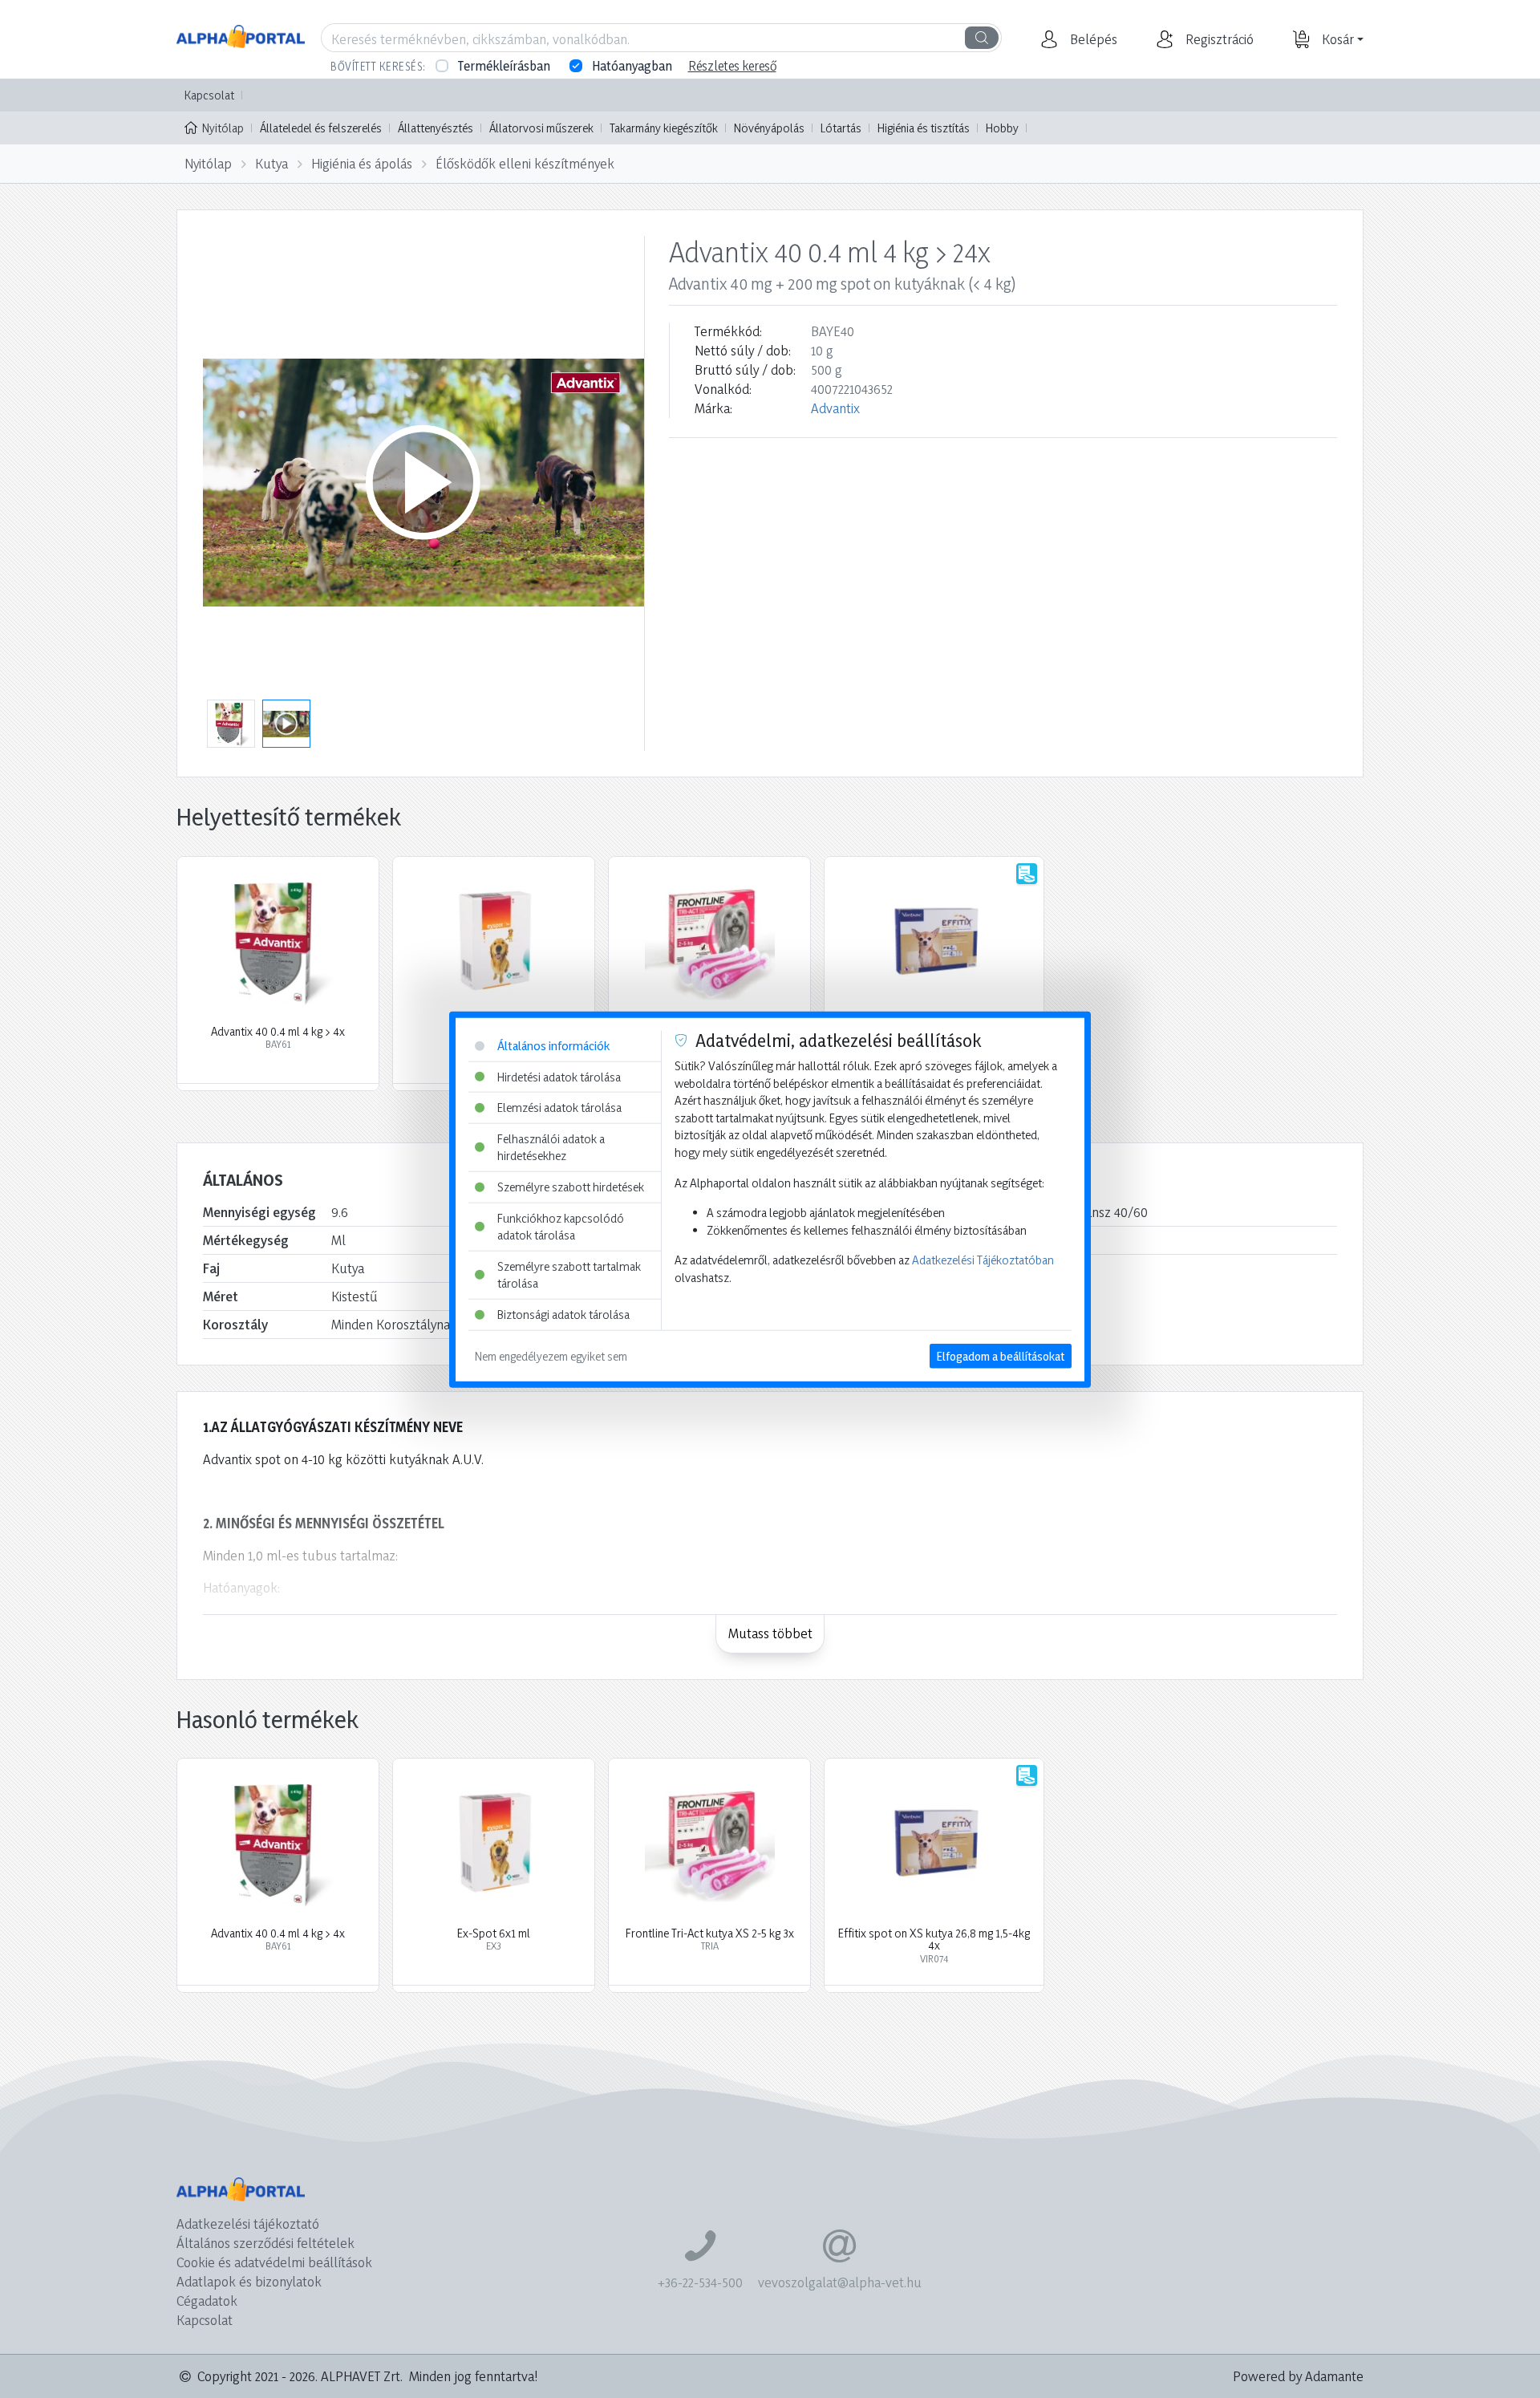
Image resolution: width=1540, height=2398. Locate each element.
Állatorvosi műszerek (541, 128)
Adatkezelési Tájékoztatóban (983, 1260)
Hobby (1002, 128)
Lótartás (841, 128)
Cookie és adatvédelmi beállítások (274, 2262)
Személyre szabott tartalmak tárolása (569, 1274)
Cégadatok (207, 2301)
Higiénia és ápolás (362, 163)
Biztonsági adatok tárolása (563, 1314)
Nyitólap (223, 128)
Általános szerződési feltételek (265, 2243)
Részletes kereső (732, 66)
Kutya (272, 163)
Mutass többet (770, 1633)
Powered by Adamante (1298, 2376)
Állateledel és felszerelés (321, 128)
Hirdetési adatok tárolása (559, 1076)
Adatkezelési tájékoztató (248, 2224)
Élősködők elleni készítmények (525, 163)
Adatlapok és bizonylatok (249, 2281)
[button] (1092, 39)
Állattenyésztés (436, 128)
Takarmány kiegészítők (664, 128)
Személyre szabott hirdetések (571, 1186)
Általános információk (553, 1045)
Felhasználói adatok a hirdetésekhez (551, 1147)
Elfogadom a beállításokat (1001, 1355)
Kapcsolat (209, 95)
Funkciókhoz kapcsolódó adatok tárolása (561, 1226)
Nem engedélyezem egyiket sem (551, 1355)
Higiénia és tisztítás (924, 128)
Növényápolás (769, 128)
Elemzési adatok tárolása (559, 1107)
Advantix (835, 408)
